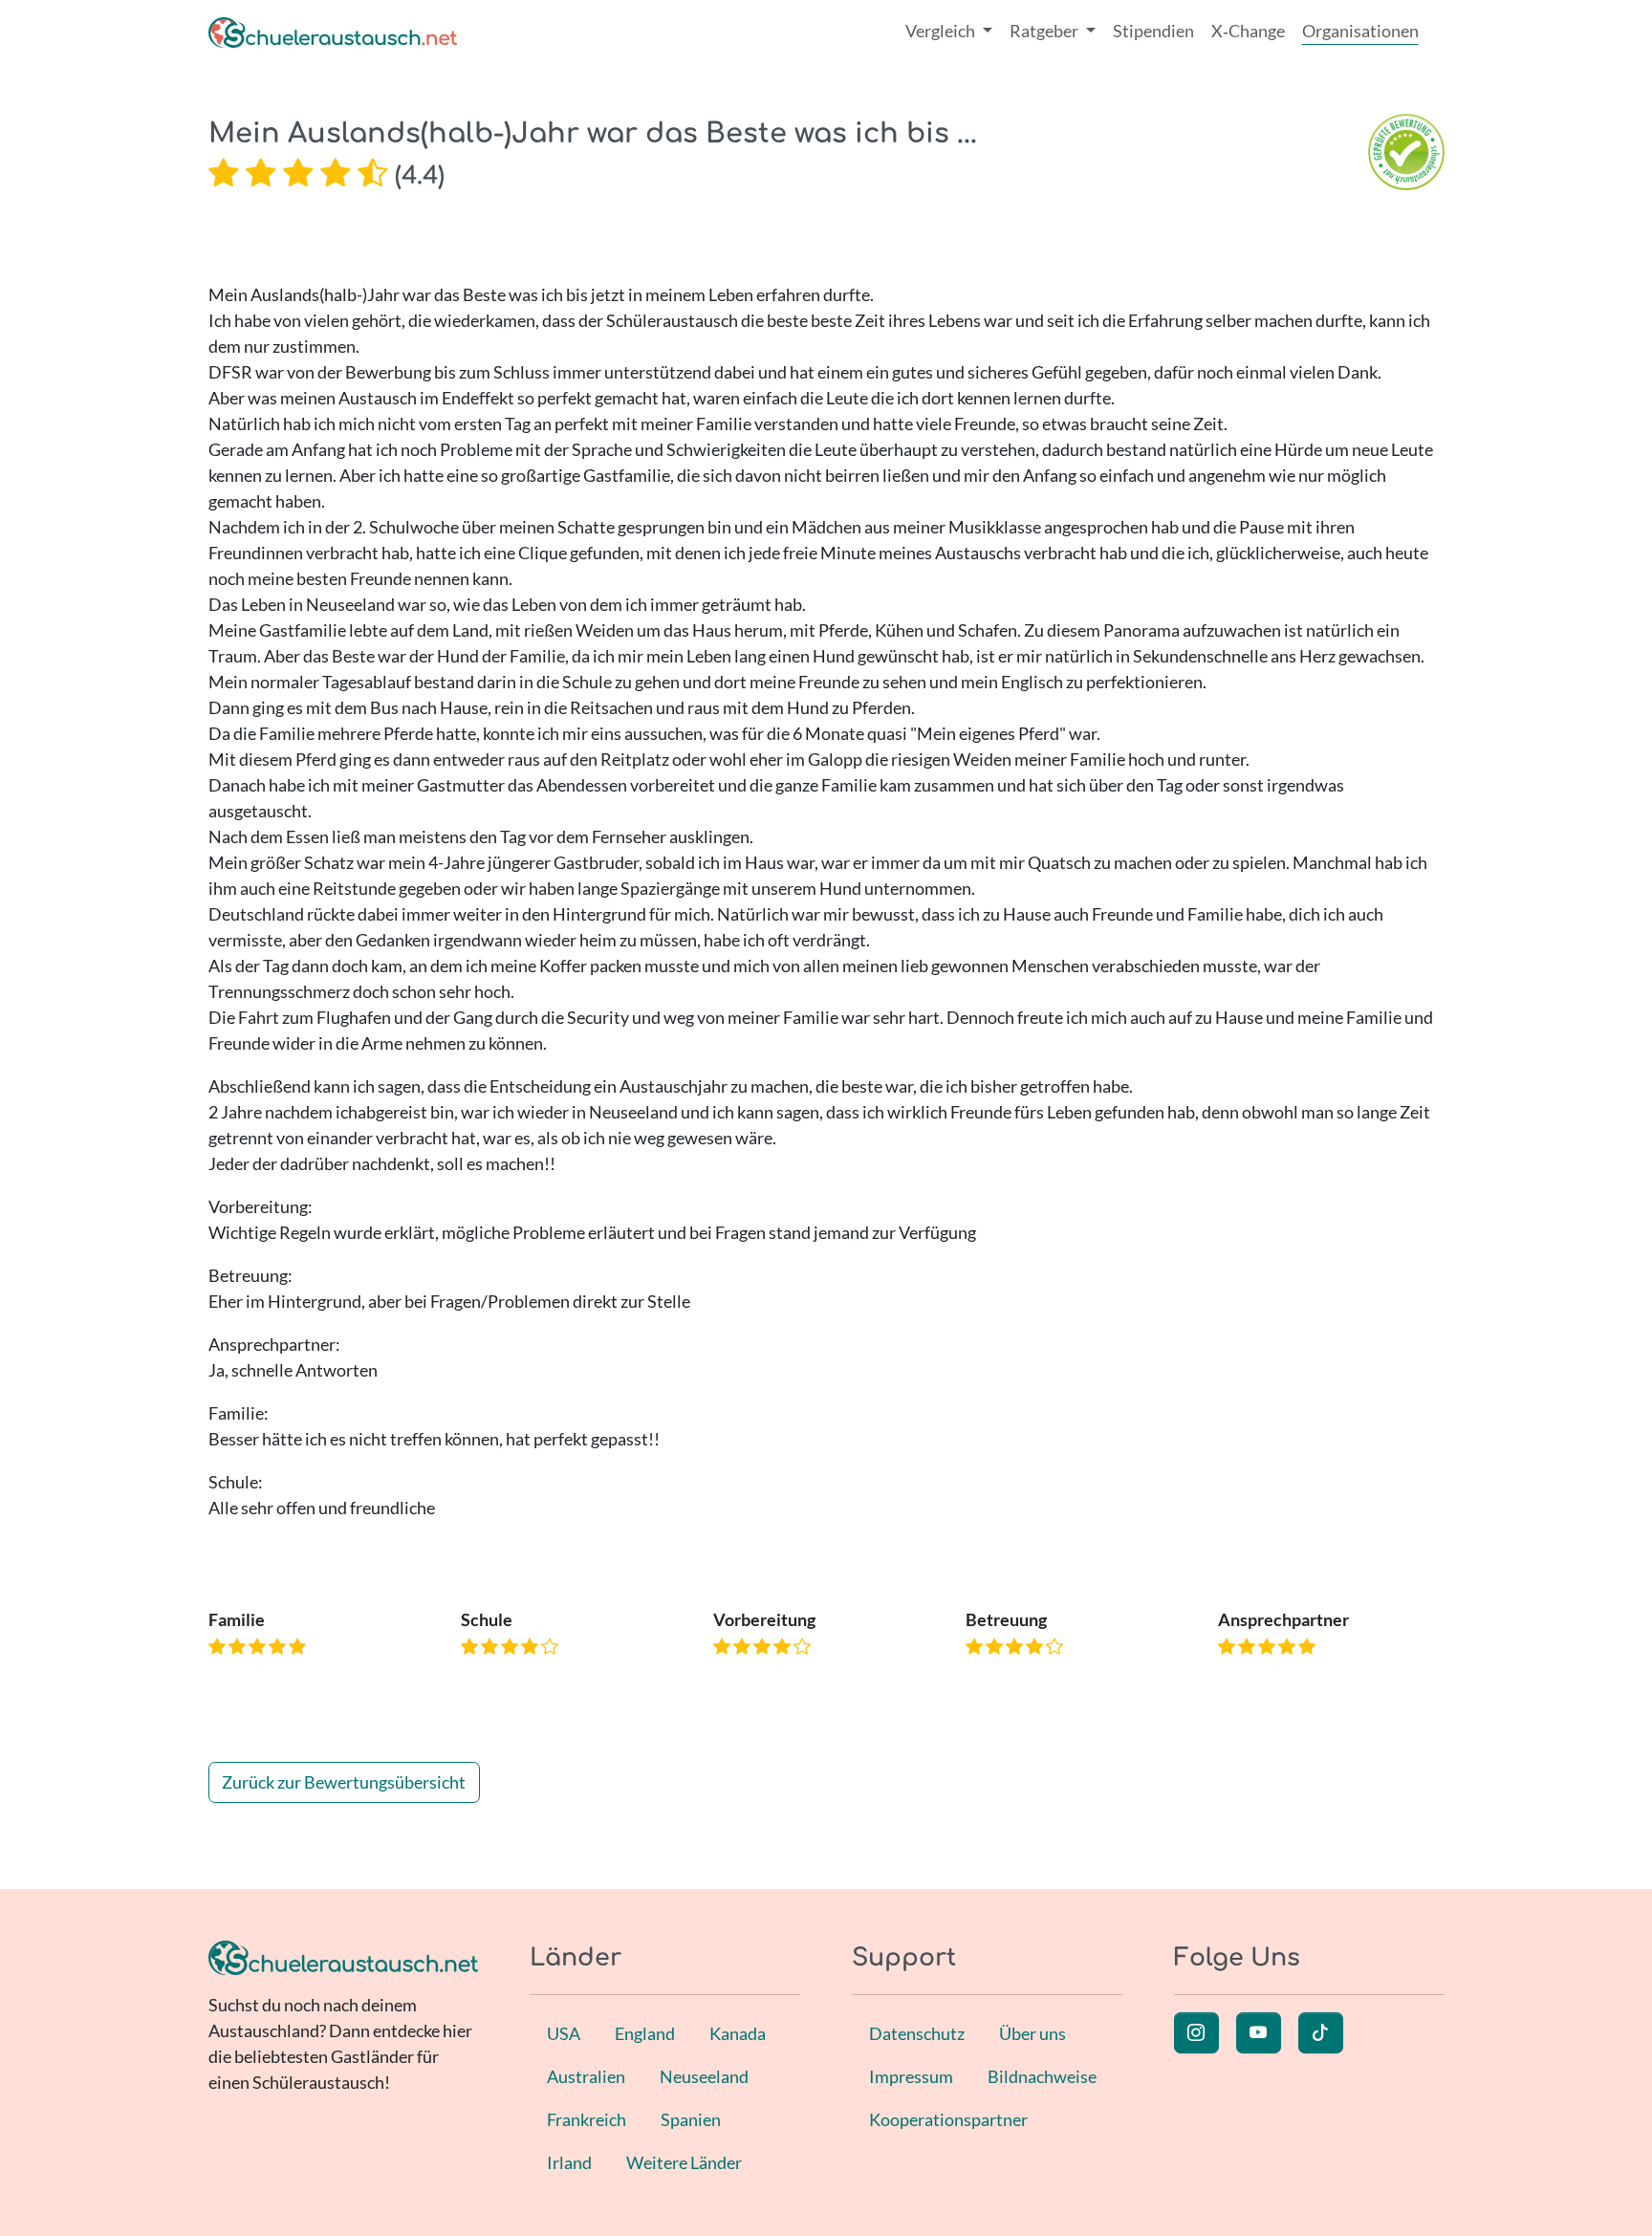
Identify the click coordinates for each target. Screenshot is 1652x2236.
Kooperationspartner (948, 2119)
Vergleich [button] (942, 31)
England (645, 2033)
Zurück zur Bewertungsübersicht (344, 1782)
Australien (586, 2076)
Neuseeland (704, 2076)
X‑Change (1248, 31)
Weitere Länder (684, 2162)
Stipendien (1153, 31)
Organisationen (1360, 31)
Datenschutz (917, 2033)
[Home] (333, 31)
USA (564, 2033)
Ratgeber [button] (1045, 31)
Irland (569, 2162)
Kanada (738, 2033)
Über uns (1032, 2033)
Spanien (691, 2119)
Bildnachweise (1042, 2076)
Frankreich (587, 2119)
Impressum (911, 2076)
